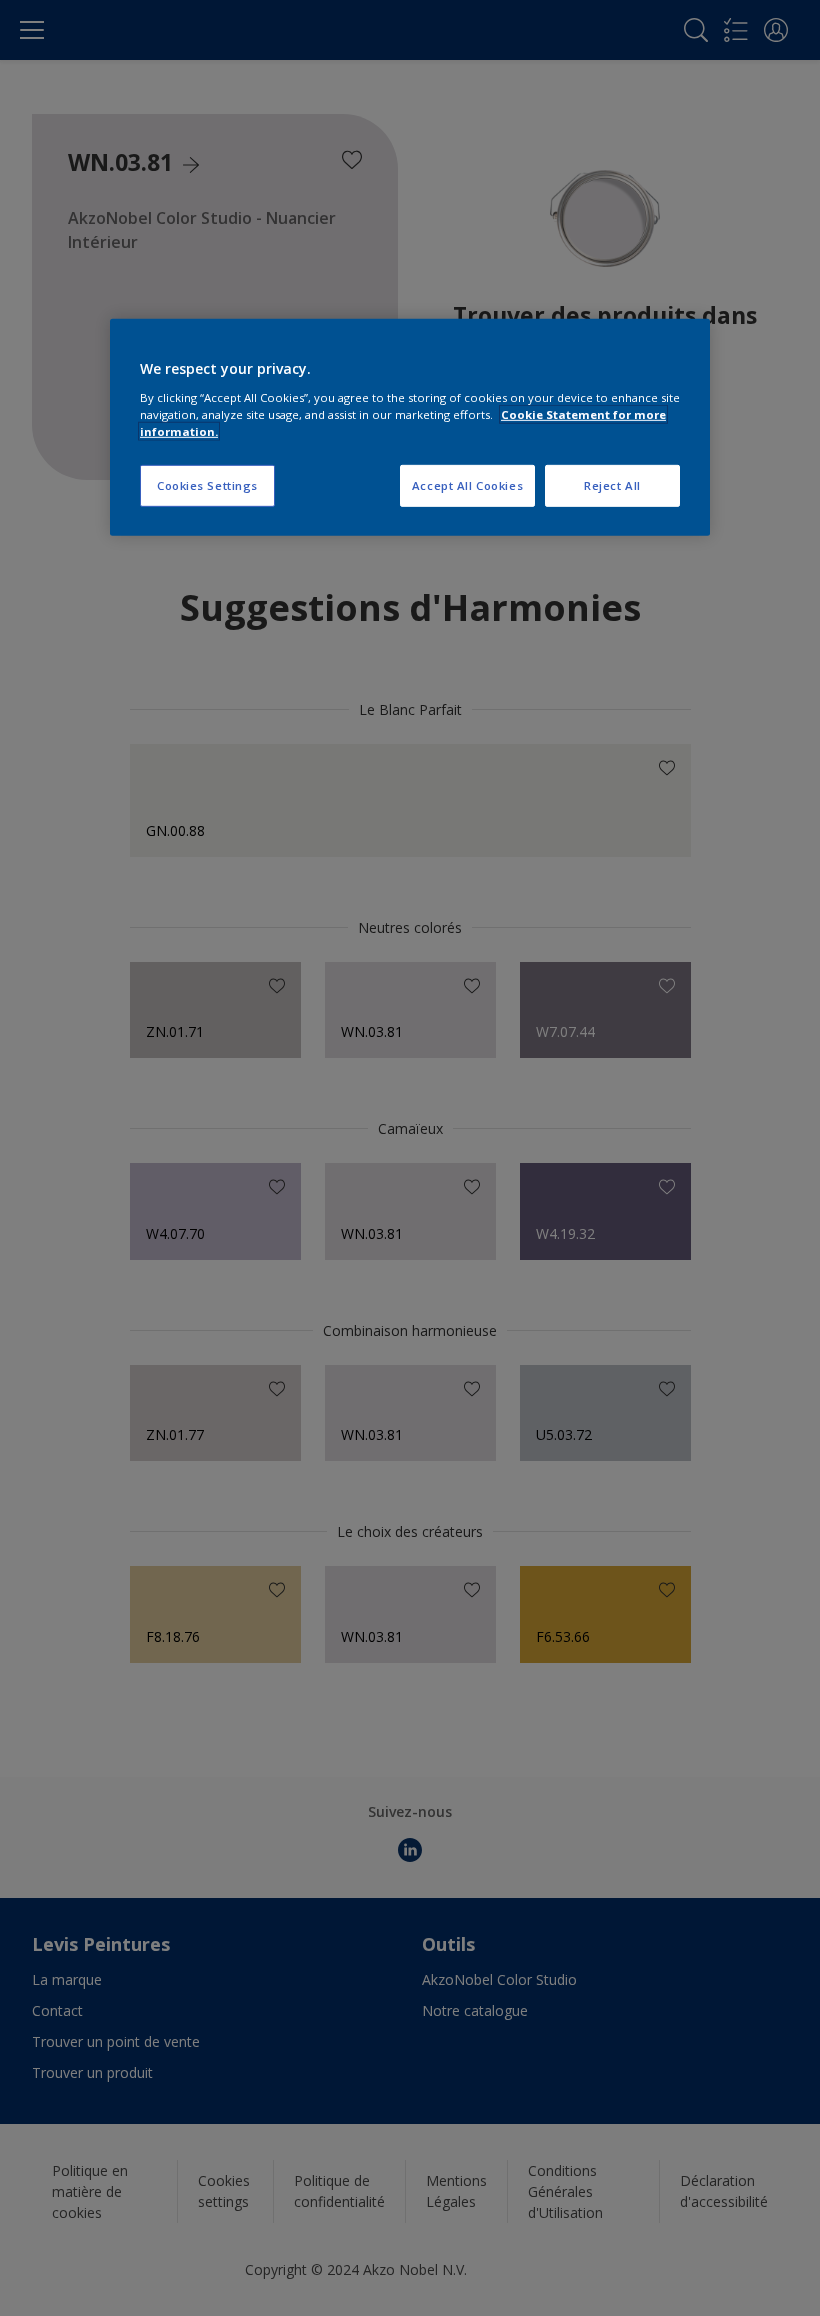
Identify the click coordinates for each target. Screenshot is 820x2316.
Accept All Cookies (467, 485)
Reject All (612, 485)
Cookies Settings (207, 485)
